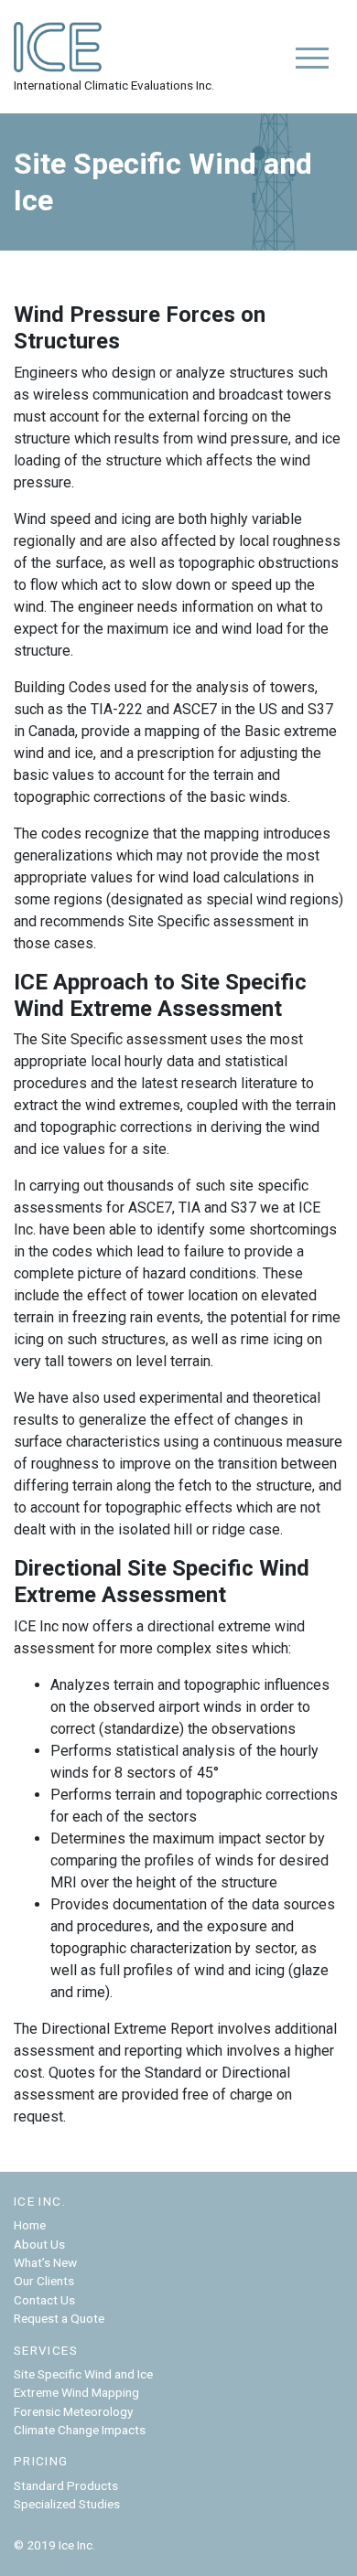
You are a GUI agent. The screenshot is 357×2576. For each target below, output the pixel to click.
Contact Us (44, 2300)
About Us (39, 2244)
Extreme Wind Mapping (76, 2392)
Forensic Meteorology (73, 2411)
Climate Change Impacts (80, 2430)
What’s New (45, 2262)
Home (30, 2225)
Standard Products (66, 2485)
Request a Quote (59, 2318)
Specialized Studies (67, 2504)
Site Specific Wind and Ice (83, 2374)
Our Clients (44, 2281)
